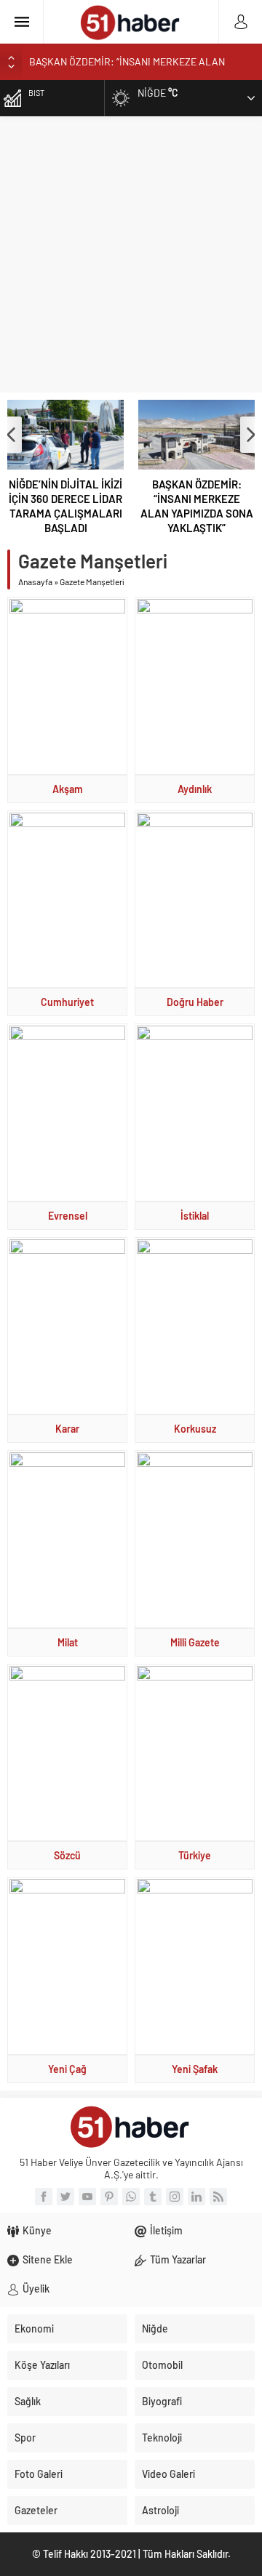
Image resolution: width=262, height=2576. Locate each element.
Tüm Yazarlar (178, 2259)
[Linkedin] (196, 2197)
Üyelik (36, 2289)
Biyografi (162, 2401)
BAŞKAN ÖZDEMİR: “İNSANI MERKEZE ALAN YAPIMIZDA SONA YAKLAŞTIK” (197, 506)
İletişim (166, 2230)
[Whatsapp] (131, 2197)
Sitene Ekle (48, 2259)
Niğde (155, 2329)
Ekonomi (34, 2329)
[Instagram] (175, 2197)
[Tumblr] (153, 2197)
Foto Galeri (39, 2474)
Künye (37, 2230)
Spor (25, 2438)
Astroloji (160, 2510)
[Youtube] (87, 2197)
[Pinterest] (109, 2197)
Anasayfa (35, 581)
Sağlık (28, 2401)
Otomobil (162, 2365)
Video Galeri (168, 2474)
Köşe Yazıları (42, 2365)
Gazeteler (36, 2510)
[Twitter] (65, 2197)
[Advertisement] (131, 254)
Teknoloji (162, 2438)
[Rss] (218, 2197)
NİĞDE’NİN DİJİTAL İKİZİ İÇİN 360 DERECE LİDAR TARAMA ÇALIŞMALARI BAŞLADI (65, 506)
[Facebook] (44, 2197)
